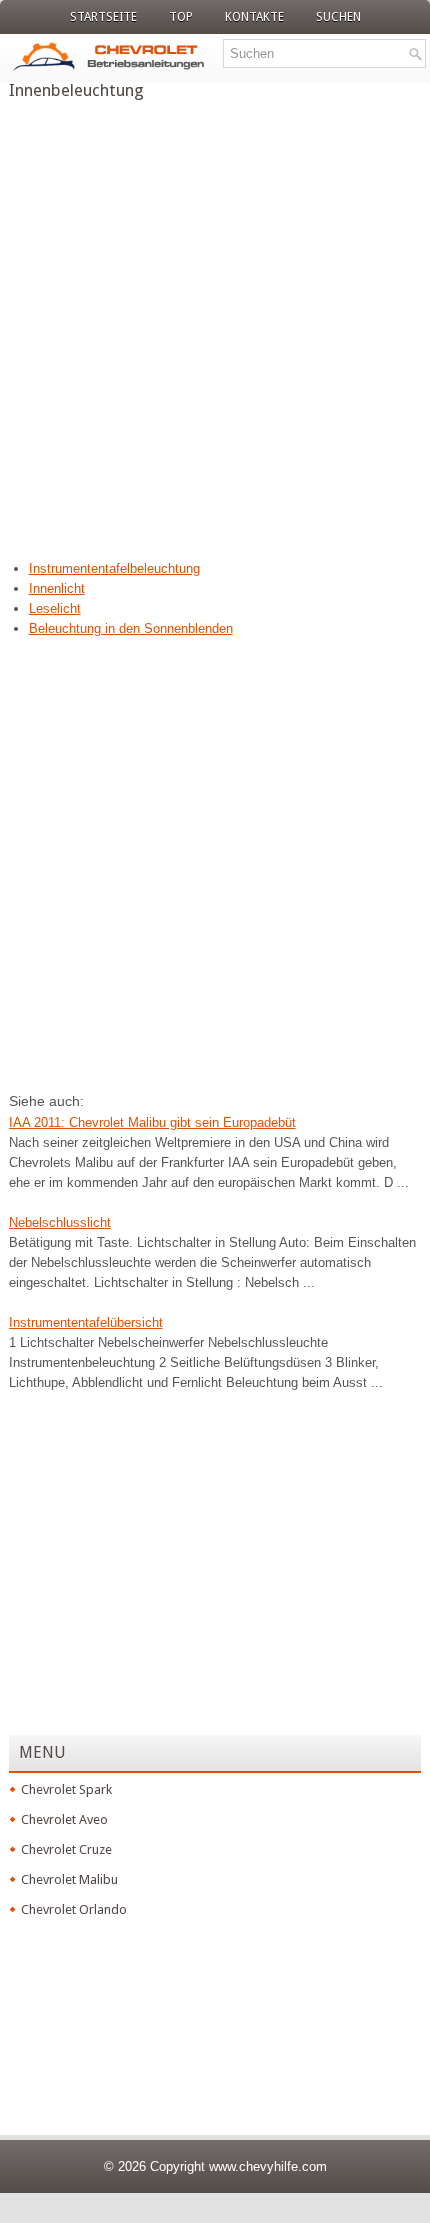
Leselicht (55, 608)
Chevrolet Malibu (69, 1879)
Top (181, 17)
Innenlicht (57, 588)
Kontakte (254, 17)
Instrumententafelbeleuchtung (114, 568)
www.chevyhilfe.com (268, 2166)
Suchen (338, 17)
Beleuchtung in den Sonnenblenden (131, 628)
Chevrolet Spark (66, 1789)
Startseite (103, 17)
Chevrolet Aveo (64, 1819)
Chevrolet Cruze (66, 1849)
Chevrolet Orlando (74, 1909)
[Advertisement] (215, 324)
